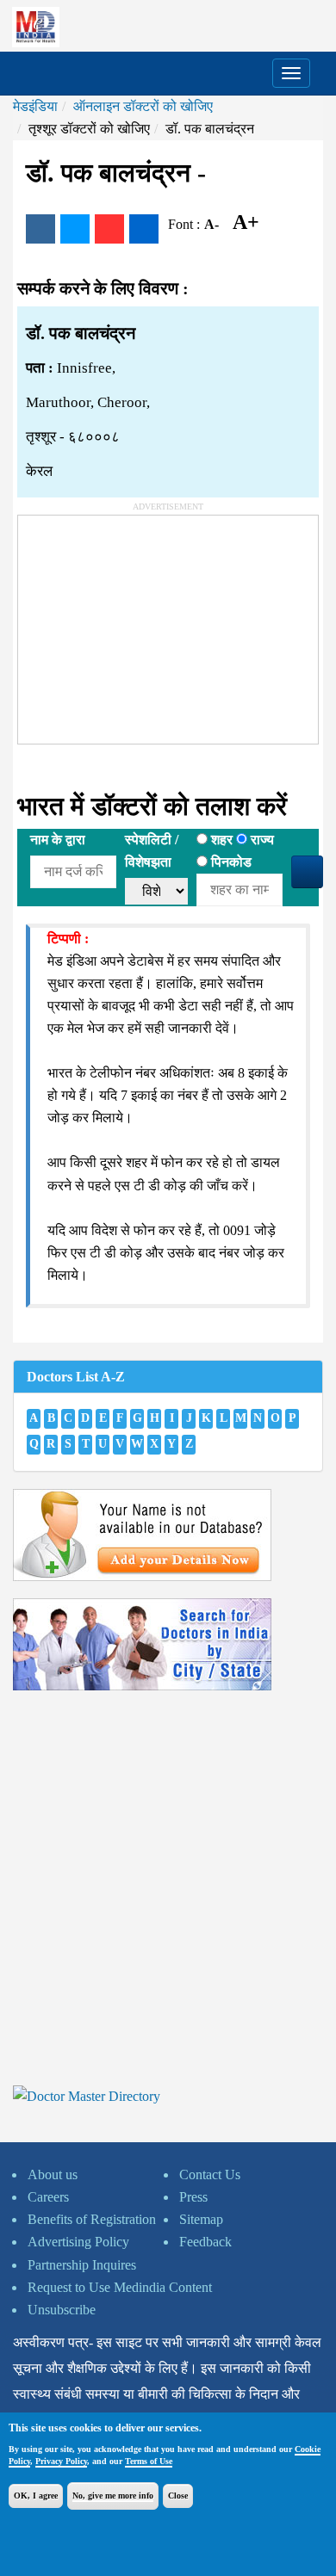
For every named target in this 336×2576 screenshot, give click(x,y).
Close (178, 2496)
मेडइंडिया (35, 106)
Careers (48, 2197)
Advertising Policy (78, 2242)
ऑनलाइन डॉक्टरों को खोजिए (143, 106)
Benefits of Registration (92, 2219)
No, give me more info (113, 2496)
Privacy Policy (61, 2461)
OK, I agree (36, 2496)
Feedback (205, 2242)
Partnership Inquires (82, 2265)
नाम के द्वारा (58, 840)
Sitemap (201, 2219)
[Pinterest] (109, 229)
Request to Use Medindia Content (120, 2287)
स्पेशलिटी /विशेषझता (152, 851)
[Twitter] (75, 229)
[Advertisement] (147, 623)
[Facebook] (40, 229)
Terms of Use (149, 2461)
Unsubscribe (62, 2310)
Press (193, 2197)
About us (53, 2174)
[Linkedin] (144, 229)
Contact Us (210, 2174)
